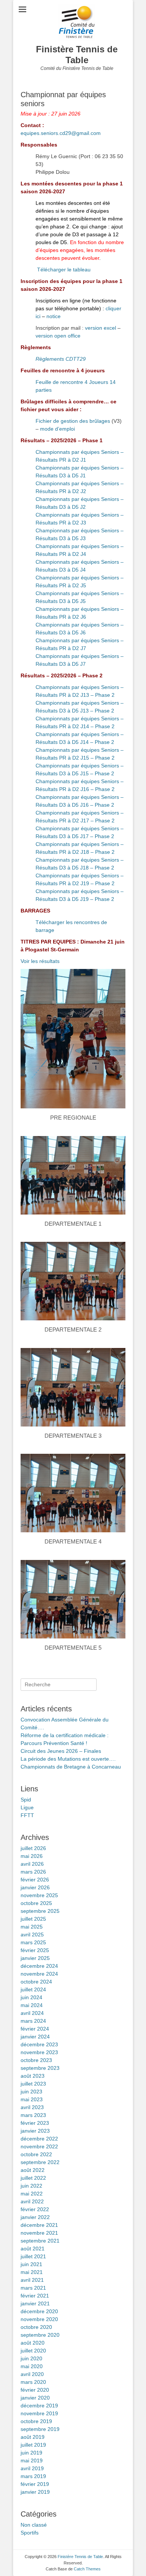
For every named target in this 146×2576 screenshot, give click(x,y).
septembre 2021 (40, 2241)
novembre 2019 (39, 2413)
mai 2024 (32, 2005)
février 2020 (35, 2390)
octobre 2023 (36, 2060)
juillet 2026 (33, 1848)
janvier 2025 (35, 1958)
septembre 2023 (40, 2068)
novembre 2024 (39, 1974)
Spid (26, 1800)
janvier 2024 (35, 2037)
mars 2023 (33, 2115)
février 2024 (35, 2029)
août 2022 (33, 2170)
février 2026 (35, 1880)
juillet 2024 (33, 1989)
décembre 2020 (39, 2311)
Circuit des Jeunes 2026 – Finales (61, 1751)
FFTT (27, 1815)
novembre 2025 (39, 1895)
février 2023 (35, 2123)
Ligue (27, 1807)
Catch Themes (87, 2569)
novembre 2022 (39, 2146)
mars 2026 (33, 1872)
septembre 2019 (40, 2429)
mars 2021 (33, 2288)
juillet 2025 (33, 1919)
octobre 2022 (36, 2154)
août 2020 (33, 2343)
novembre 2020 (39, 2319)
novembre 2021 (39, 2233)
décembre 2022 (39, 2139)
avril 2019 (32, 2468)
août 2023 (33, 2076)
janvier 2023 (35, 2131)
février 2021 (35, 2296)
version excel (101, 328)
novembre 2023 (39, 2052)
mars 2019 (33, 2476)
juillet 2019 (33, 2445)
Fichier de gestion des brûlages (73, 421)
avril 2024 (32, 2013)
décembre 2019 (39, 2406)
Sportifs (30, 2533)
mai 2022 (32, 2194)
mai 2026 (32, 1856)
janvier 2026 (35, 1887)
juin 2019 (31, 2453)
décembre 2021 (39, 2225)
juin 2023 (31, 2092)
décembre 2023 (39, 2044)
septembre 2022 (40, 2162)
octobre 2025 (36, 1903)
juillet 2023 (33, 2084)
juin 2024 (31, 1997)
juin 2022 (31, 2186)
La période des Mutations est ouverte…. (68, 1759)
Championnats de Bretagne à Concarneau (71, 1767)
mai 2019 (32, 2460)
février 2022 (35, 2209)
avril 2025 (32, 1935)
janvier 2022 (35, 2217)
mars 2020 (33, 2382)
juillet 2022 (33, 2178)
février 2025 (35, 1950)
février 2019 (35, 2484)
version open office (58, 336)
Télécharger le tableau (64, 270)
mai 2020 (32, 2366)
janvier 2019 (35, 2492)
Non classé (34, 2525)
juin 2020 (31, 2358)
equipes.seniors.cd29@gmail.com (61, 133)
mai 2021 (32, 2272)
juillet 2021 (33, 2256)
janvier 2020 (35, 2398)
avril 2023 (32, 2107)
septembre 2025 (40, 1911)
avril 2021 (32, 2280)
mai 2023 (32, 2099)
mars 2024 (33, 2021)
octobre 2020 (36, 2327)
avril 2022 (32, 2201)
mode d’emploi (57, 429)
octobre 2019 (36, 2421)
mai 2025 (32, 1927)
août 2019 (33, 2437)
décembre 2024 (39, 1966)
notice (54, 316)
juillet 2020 (33, 2351)
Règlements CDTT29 (61, 359)
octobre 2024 (36, 1982)
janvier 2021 (35, 2303)
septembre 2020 (40, 2335)
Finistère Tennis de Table (77, 55)
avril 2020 (32, 2374)
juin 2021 (31, 2264)
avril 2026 (32, 1864)
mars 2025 (33, 1942)
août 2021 (33, 2249)
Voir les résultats (40, 961)
